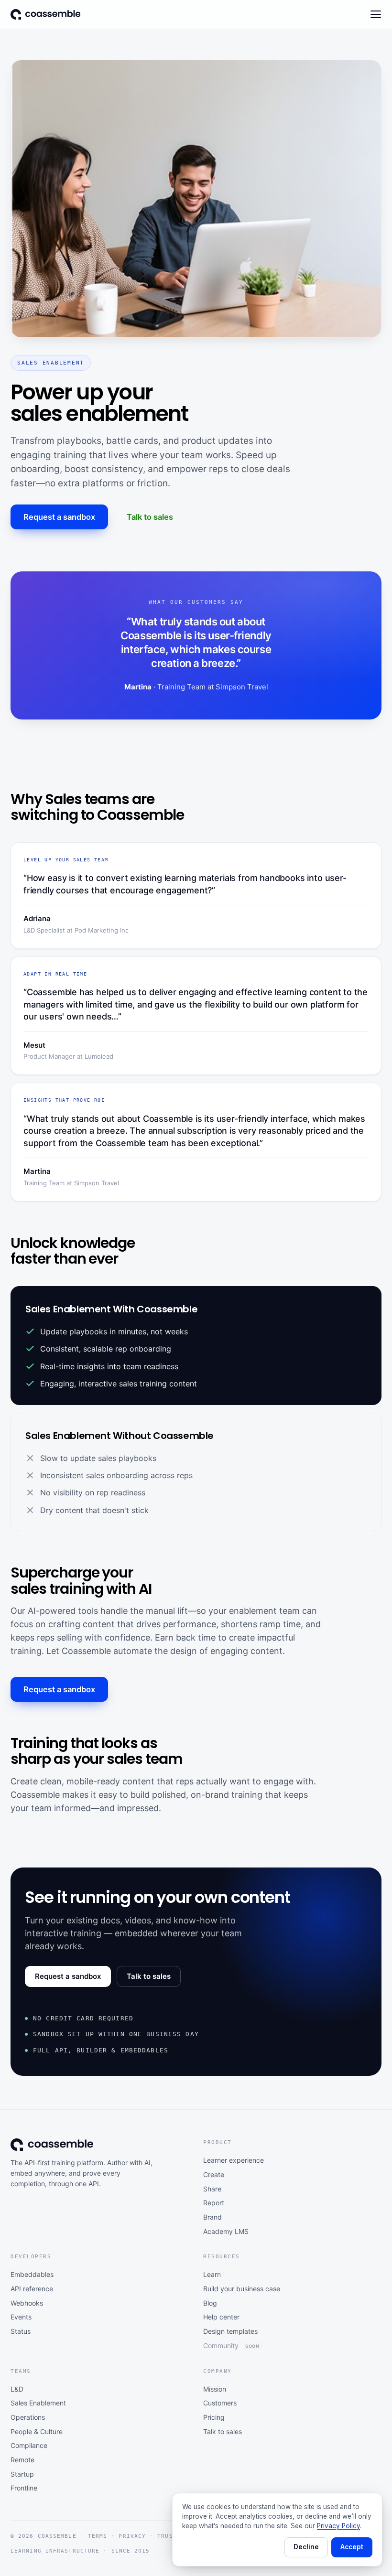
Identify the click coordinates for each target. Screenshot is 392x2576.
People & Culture (37, 2431)
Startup (22, 2474)
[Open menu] (376, 14)
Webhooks (27, 2303)
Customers (220, 2403)
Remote (22, 2460)
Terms (98, 2536)
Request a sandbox (59, 517)
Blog (210, 2303)
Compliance (29, 2445)
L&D (17, 2389)
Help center (221, 2317)
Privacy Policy (338, 2526)
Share (212, 2189)
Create (214, 2174)
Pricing (214, 2417)
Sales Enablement (38, 2403)
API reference (32, 2289)
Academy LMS (226, 2231)
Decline (306, 2547)
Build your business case (242, 2289)
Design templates (230, 2331)
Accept (352, 2547)
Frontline (24, 2488)
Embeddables (32, 2274)
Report (214, 2203)
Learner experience (234, 2160)
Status (21, 2331)
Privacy (132, 2536)
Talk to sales (150, 517)
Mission (215, 2389)
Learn (212, 2274)
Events (21, 2317)
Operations (28, 2417)
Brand (212, 2217)
